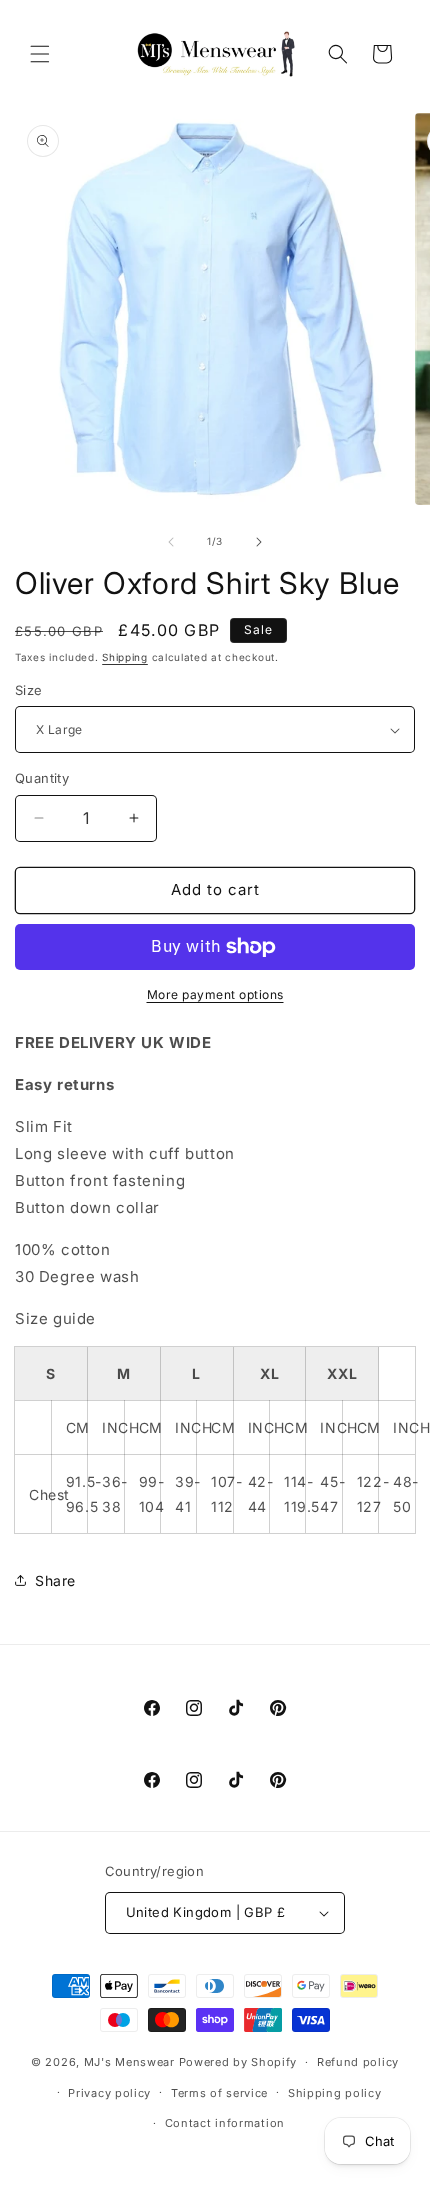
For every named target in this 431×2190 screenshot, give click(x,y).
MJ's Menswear (131, 2062)
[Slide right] (259, 542)
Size (29, 690)
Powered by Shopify (238, 2062)
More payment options (215, 994)
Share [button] (55, 1580)
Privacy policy (109, 2093)
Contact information (225, 2123)
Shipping (125, 657)
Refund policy (358, 2062)
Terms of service (219, 2093)
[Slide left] (171, 542)
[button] (40, 54)
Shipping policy (335, 2093)
